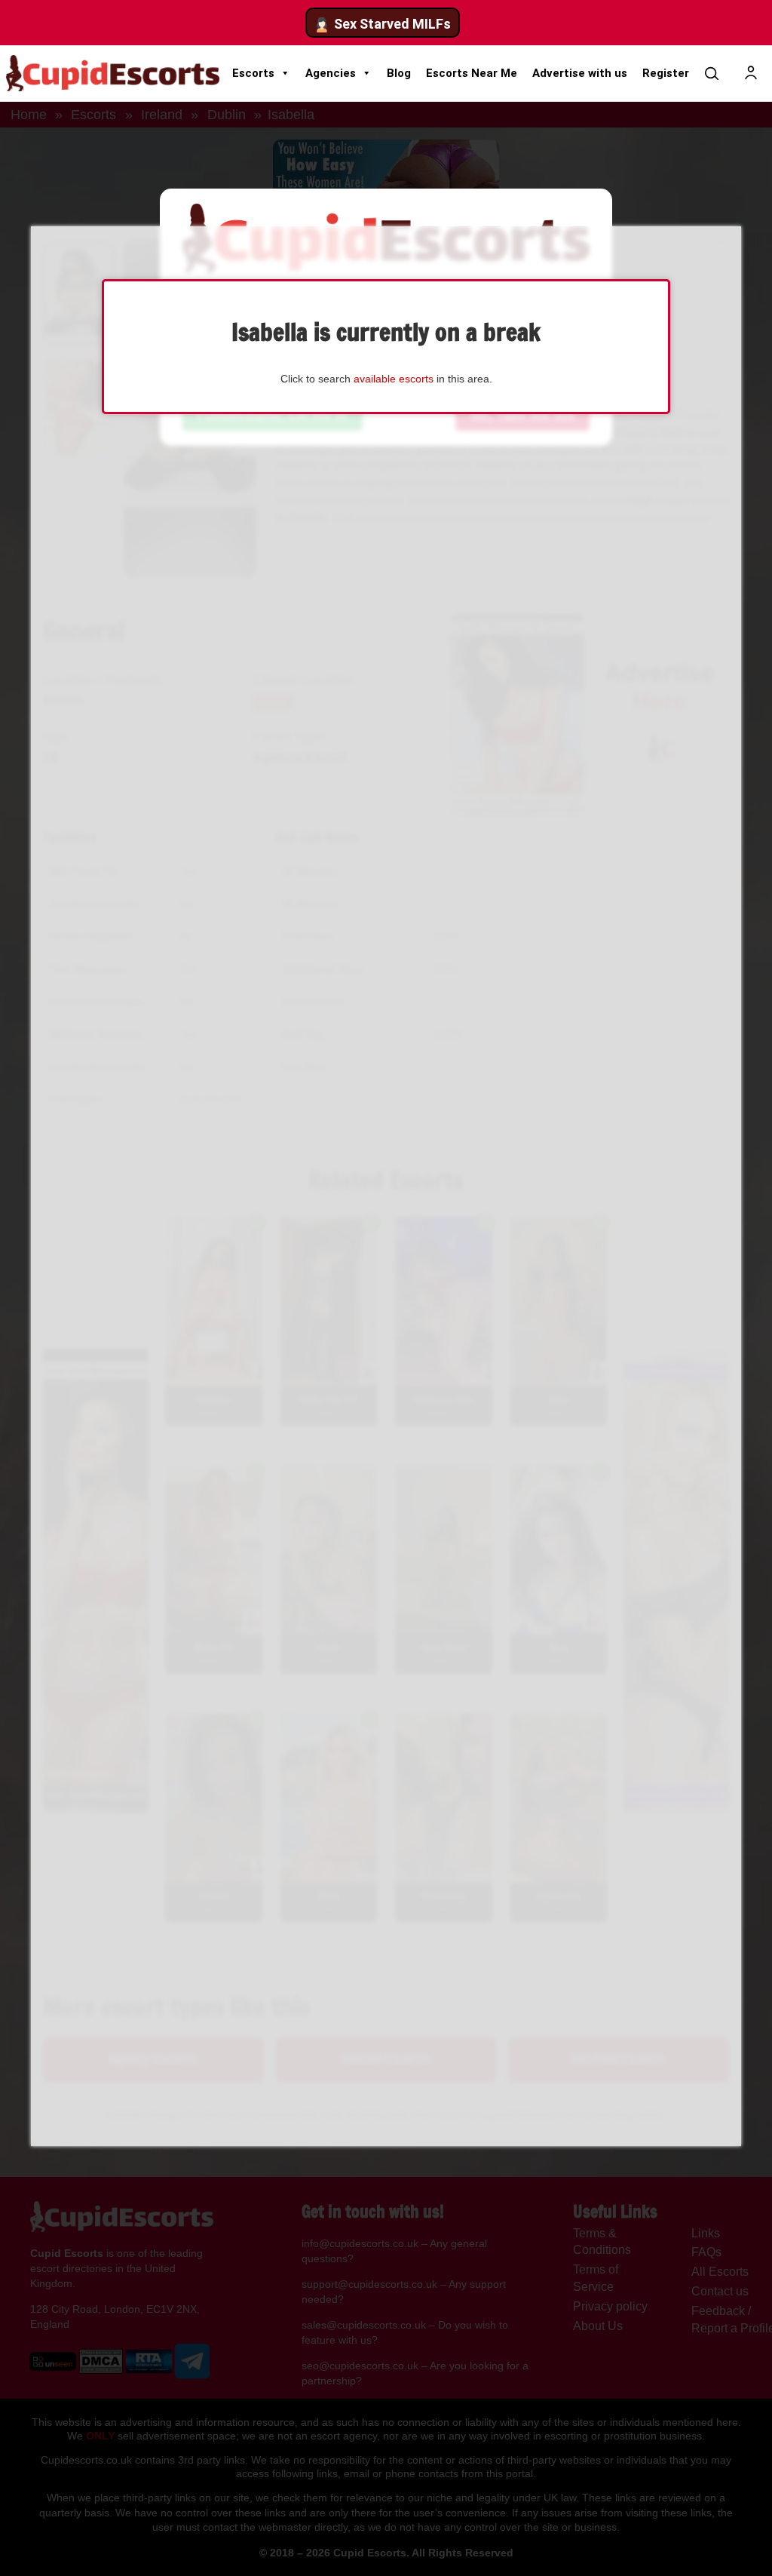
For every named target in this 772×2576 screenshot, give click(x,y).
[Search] (712, 73)
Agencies (331, 73)
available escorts (394, 379)
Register (666, 73)
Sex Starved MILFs (392, 24)
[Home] (113, 73)
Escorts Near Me (472, 73)
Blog (399, 73)
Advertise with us (580, 73)
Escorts (253, 73)
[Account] (751, 73)
